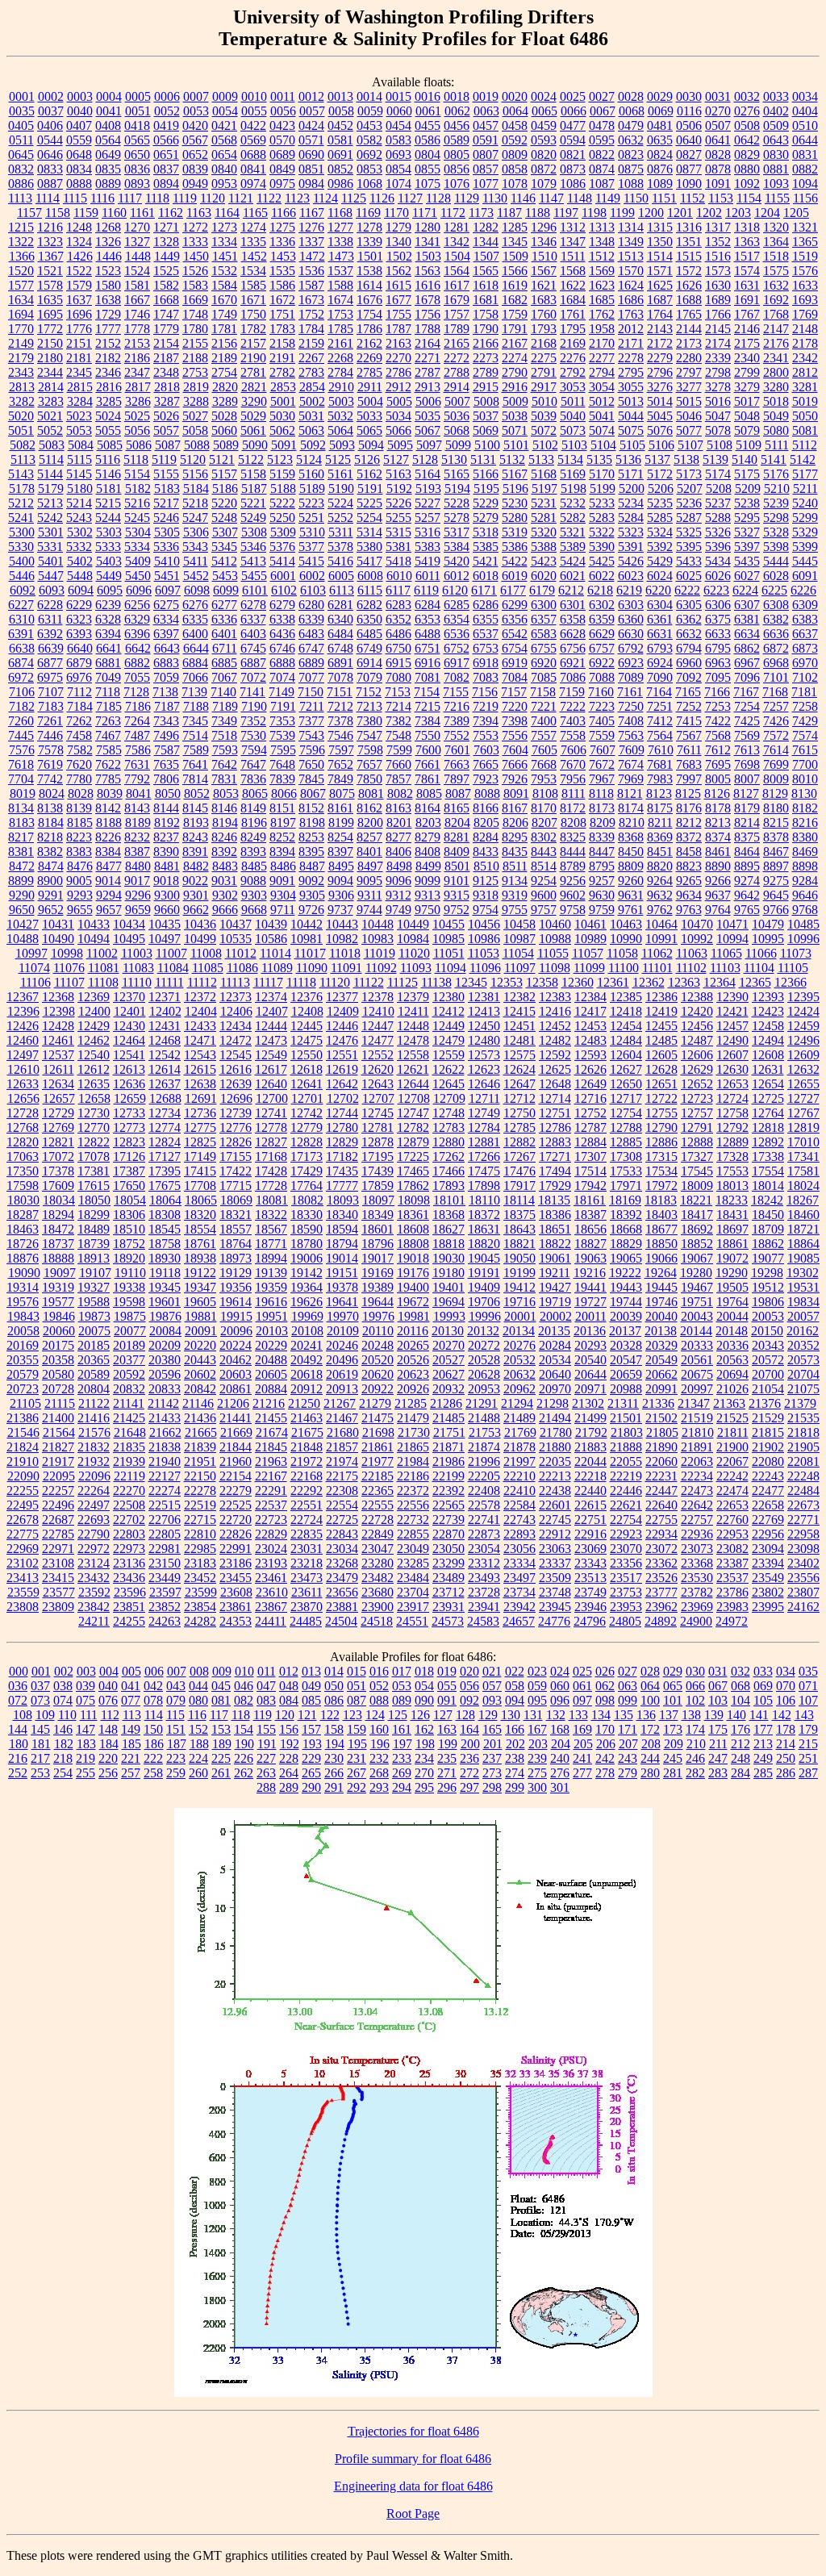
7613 (747, 750)
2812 (805, 372)
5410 (167, 561)
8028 (81, 793)
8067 (313, 793)
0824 (660, 154)
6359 (602, 619)
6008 (370, 576)
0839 (195, 169)
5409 (138, 561)
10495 (129, 939)
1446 (109, 256)
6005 (341, 576)
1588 (340, 285)
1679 (457, 300)
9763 (689, 910)
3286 (138, 401)
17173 (307, 1156)
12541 (129, 1055)
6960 (689, 663)
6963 (718, 663)
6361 (660, 619)
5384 (457, 547)
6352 (398, 619)
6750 (398, 648)
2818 (167, 387)
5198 (574, 488)
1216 (50, 227)
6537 (486, 634)
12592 (555, 1055)
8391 (195, 852)
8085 (429, 793)
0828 (718, 154)
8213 (718, 822)
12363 (684, 982)
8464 (747, 852)
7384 (428, 721)
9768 (805, 910)
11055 (553, 953)
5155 (166, 474)
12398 (59, 1011)
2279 (660, 358)
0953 (224, 184)
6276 (195, 605)
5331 (50, 547)
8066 (284, 793)
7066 (195, 677)
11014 (275, 953)
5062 (282, 430)
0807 (486, 154)
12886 (661, 1142)
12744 (342, 1113)
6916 (428, 663)
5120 (193, 459)
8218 (50, 837)
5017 (747, 401)
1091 (718, 184)
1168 (340, 213)
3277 (689, 387)
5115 (79, 459)
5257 (428, 518)
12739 (236, 1113)
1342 (457, 242)
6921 (573, 663)
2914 (457, 387)
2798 (718, 372)
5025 (137, 416)
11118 (301, 982)
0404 (805, 111)
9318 (486, 895)
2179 (21, 358)
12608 (768, 1055)
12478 (413, 1040)
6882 (137, 663)
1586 (282, 285)
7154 (427, 692)
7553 (486, 735)
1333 (195, 242)
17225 (413, 1156)
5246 (166, 518)
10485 (803, 924)
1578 (50, 285)
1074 (398, 184)
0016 (428, 96)
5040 (573, 416)
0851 (311, 169)
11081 (104, 968)
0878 (718, 169)
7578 (51, 750)
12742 (307, 1113)
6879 (79, 663)
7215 (428, 706)
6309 (805, 605)
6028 (776, 576)
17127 (165, 1156)
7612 (718, 750)
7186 (138, 706)
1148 (580, 198)
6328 (108, 619)
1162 (171, 213)
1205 (796, 213)
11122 (369, 982)
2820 (225, 387)
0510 (805, 125)
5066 (398, 430)
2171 (631, 343)
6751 (428, 648)
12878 (378, 1142)
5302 (80, 532)
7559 (602, 735)
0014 (369, 96)
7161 (630, 692)
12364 (720, 982)
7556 (515, 735)
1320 (776, 227)
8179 (747, 808)
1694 (21, 314)
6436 (282, 634)
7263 (108, 721)
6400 (195, 634)
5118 (136, 459)
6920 (544, 663)
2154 (166, 343)
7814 (195, 779)
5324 (660, 532)
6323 (79, 619)
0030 (689, 96)
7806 (166, 779)
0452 (340, 125)
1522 (79, 271)
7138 (165, 692)
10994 (732, 939)
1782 (253, 329)
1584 (224, 285)
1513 (631, 256)
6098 (197, 590)
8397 (340, 852)
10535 (236, 939)
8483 (225, 866)
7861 (428, 779)
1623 (602, 285)
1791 (515, 329)
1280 (428, 227)
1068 (369, 184)
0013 (340, 96)
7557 (544, 735)
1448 (138, 256)
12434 (236, 1026)
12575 (519, 1055)
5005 (399, 401)
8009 (776, 779)
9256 (573, 881)
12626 (590, 1069)
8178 (718, 808)
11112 (202, 982)
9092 (311, 881)
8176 (689, 808)
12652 (697, 1084)
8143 (137, 808)
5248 (224, 518)
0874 (602, 169)
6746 (282, 648)
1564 (457, 271)
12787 (590, 1127)
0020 (515, 96)
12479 (448, 1040)
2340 (747, 358)
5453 (225, 576)
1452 (254, 256)
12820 (23, 1142)
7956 (573, 779)
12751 (555, 1113)
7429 (805, 721)
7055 (137, 677)
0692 (369, 154)
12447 (378, 1026)
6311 (50, 619)
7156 (485, 692)
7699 (776, 764)
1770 (21, 329)
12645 (448, 1084)
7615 (805, 750)
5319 (515, 532)
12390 (732, 997)
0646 (50, 154)
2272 (457, 358)
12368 (58, 997)
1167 (312, 213)
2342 (805, 358)
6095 (110, 590)
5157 (224, 474)
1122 (269, 198)
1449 (167, 256)
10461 (590, 924)
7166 (717, 692)
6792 (631, 648)
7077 (311, 677)
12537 (58, 1055)
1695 (50, 314)
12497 (23, 1055)
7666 (515, 764)
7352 (253, 721)
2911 (370, 387)
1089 (660, 184)
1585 (253, 285)
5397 (747, 547)
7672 (602, 764)
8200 (370, 822)
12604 (626, 1055)
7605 (544, 750)
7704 (21, 779)
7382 (398, 721)
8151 (282, 808)
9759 (602, 910)
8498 (399, 866)
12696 (236, 1098)
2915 (486, 387)
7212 (340, 706)
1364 (776, 242)
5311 (341, 532)
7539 (282, 735)
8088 (487, 793)
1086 (573, 184)
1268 (108, 227)
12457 (732, 1026)
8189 (138, 822)
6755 (544, 648)
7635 (166, 764)
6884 (195, 663)
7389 (457, 721)
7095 (718, 677)
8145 (195, 808)
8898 (805, 866)
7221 (544, 706)
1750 (253, 314)
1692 (776, 300)
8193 (196, 822)
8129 (775, 793)
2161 (340, 343)
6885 (224, 663)
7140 (223, 692)
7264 (137, 721)
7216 (457, 706)
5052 (50, 430)
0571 (311, 140)
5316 (428, 532)
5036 (457, 416)
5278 (457, 518)
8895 (747, 866)
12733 (129, 1113)
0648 (79, 154)
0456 (457, 125)
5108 (720, 445)
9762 (660, 910)
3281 (805, 387)
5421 (486, 561)
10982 (342, 939)
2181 (79, 358)
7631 (137, 764)
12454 (626, 1026)
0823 (631, 154)
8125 (688, 793)
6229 (79, 605)
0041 (109, 111)
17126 (129, 1156)
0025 (573, 96)
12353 (507, 982)
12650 (626, 1084)
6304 (660, 605)
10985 (448, 939)
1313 (602, 227)
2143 (660, 329)
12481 (519, 1040)
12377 (342, 997)
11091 (346, 968)
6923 (631, 663)
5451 (167, 576)
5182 (138, 488)
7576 (22, 750)
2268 (340, 358)
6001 (283, 576)
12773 (129, 1127)
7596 (312, 750)
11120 (335, 982)
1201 (680, 213)
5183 (167, 488)
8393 (253, 852)
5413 (253, 561)
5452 (196, 576)
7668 (544, 764)
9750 (428, 910)
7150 (311, 692)
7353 (282, 721)
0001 (22, 96)
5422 (515, 561)
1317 (718, 227)
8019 (23, 793)
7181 (804, 692)
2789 (486, 372)
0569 (253, 140)
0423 (282, 125)
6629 (602, 634)
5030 (282, 416)
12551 (342, 1055)
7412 (660, 721)
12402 (165, 1011)
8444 (573, 852)
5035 (428, 416)
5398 (776, 547)
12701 (307, 1098)
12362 (649, 982)
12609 (803, 1055)
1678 (428, 300)
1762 (602, 314)
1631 (747, 285)
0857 (486, 169)
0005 (138, 96)
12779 (307, 1127)
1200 (651, 213)
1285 (515, 227)
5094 (371, 445)
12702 (343, 1098)
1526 (195, 271)
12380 (448, 997)
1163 (199, 213)
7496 (166, 735)
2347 (137, 372)
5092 (313, 445)
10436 (200, 924)
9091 (282, 881)
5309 (283, 532)
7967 (602, 779)
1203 (738, 213)
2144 (689, 329)
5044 (631, 416)
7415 (689, 721)
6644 (196, 648)
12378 (378, 997)
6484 (340, 634)
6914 (369, 663)
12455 (661, 1026)
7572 (776, 735)
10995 (768, 939)
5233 (602, 503)
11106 (35, 982)
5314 (369, 532)
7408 (631, 721)
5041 (602, 416)
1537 (340, 271)
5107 (690, 445)
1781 (224, 329)
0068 (632, 111)
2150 (50, 343)
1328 (166, 242)
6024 (660, 576)
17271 (555, 1156)
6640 (80, 648)
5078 (718, 430)
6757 (602, 648)
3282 (22, 401)
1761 (573, 314)
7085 (544, 677)
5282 (573, 518)
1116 (102, 198)
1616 (428, 285)
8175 (660, 808)
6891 (340, 663)
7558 (573, 735)
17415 (200, 1171)
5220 (224, 503)
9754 (486, 910)
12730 (94, 1113)
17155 (236, 1156)
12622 (448, 1069)
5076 (660, 430)
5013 (631, 401)
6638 (22, 648)
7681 (660, 764)
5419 (428, 561)
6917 (457, 663)
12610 (23, 1069)
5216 (137, 503)
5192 (399, 488)
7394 (486, 721)
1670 (224, 300)
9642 (747, 895)
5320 (544, 532)
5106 (661, 445)
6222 (687, 590)
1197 (566, 213)
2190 (253, 358)
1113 (20, 198)
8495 (341, 866)
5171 (631, 474)
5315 (398, 532)
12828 (307, 1142)
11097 (520, 968)
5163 (398, 474)
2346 (108, 372)
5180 (80, 488)
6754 (515, 648)
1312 (573, 227)
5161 (340, 474)
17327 (697, 1156)
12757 (697, 1113)
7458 (79, 735)
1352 (718, 242)
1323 (50, 242)
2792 (573, 372)
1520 (21, 271)
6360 (631, 619)
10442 (307, 924)
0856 (457, 169)
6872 (776, 648)
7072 (253, 677)
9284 (805, 881)
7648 (282, 764)
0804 (428, 154)
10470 (697, 924)
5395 (689, 547)
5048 (747, 416)
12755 (661, 1113)
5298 (776, 518)
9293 (80, 895)
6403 (253, 634)
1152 (693, 198)
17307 (590, 1156)
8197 (283, 822)
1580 (108, 285)
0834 (79, 169)
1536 (311, 271)
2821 (254, 387)
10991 (661, 939)
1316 (689, 227)
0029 (660, 96)
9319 (515, 895)
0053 (196, 111)
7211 (312, 706)
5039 (544, 416)
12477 (378, 1040)
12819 (803, 1127)
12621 (413, 1069)
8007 (747, 779)
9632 (660, 895)
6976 (79, 677)
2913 (428, 387)
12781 (378, 1127)
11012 (241, 953)
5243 (79, 518)
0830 (776, 154)
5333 (108, 547)
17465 (413, 1171)
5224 (340, 503)
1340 (398, 242)
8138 (50, 808)
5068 (457, 430)
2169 (573, 343)
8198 (312, 822)
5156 (195, 474)
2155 (195, 343)
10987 (519, 939)
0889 (108, 184)
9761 (631, 910)
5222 (282, 503)
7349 (224, 721)
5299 (805, 518)
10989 (590, 939)
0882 (805, 169)
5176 (776, 474)
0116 (689, 111)
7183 (51, 706)
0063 (486, 111)
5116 (108, 459)
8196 (254, 822)
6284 (428, 605)
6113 (342, 590)
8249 (253, 837)
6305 (689, 605)
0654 (224, 154)
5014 (660, 401)
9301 (196, 895)
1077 (486, 184)
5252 (340, 518)
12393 (768, 997)
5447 (51, 576)
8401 (369, 852)
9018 (166, 881)
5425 (602, 561)
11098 (555, 968)
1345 (515, 242)
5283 (602, 518)
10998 (67, 953)
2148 (805, 329)
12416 (555, 1011)
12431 (165, 1026)
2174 (718, 343)
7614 (776, 750)
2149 (21, 343)
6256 (137, 605)
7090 (660, 677)
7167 (746, 692)
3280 (776, 387)
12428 (58, 1026)
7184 (80, 706)
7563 (631, 735)
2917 (544, 387)
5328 (776, 532)
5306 (196, 532)
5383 (428, 547)
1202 (709, 213)
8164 (428, 808)
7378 (340, 721)
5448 (80, 576)
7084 (515, 677)
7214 (398, 706)
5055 (108, 430)
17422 (236, 1171)
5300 (22, 532)
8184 (51, 822)
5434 (718, 561)
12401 (130, 1011)
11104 (759, 968)
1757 (457, 314)
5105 (632, 445)
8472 (22, 866)
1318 (747, 227)
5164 (428, 474)
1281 (457, 227)
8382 (50, 852)
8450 (631, 852)
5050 (805, 416)
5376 (282, 547)
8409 (457, 852)
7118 (108, 692)
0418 (137, 125)
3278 (718, 387)
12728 (23, 1113)
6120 (455, 590)
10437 (236, 924)
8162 (369, 808)
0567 (195, 140)
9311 (370, 895)
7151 (340, 692)
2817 (138, 387)
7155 (456, 692)
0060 (399, 111)
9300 (167, 895)
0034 (805, 96)
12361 (613, 982)
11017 (310, 953)
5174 (718, 474)
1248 (79, 227)
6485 (369, 634)
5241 (21, 518)
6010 (399, 576)
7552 (457, 735)
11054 (518, 953)
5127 (396, 459)
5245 (137, 518)
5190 (341, 488)
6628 (573, 634)
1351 (689, 242)
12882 (519, 1142)
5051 (21, 430)
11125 (403, 982)
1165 (255, 213)
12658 (94, 1098)
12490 (732, 1040)
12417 (590, 1011)
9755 (515, 910)
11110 (137, 982)
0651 (166, 154)
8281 (457, 837)
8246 (224, 837)
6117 (398, 590)
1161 (142, 213)
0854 (398, 169)
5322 (602, 532)
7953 (544, 779)
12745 (378, 1113)
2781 (253, 372)
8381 (21, 852)
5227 (428, 503)
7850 (369, 779)
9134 (515, 881)
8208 (574, 822)
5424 (573, 561)
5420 (457, 561)
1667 (137, 300)
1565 (486, 271)
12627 (626, 1069)
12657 (59, 1098)
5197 (544, 488)
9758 (573, 910)
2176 (776, 343)
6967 (747, 663)
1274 (253, 227)
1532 (224, 271)
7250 (631, 706)
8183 (22, 822)
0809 (515, 154)
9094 (340, 881)
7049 (108, 677)
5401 (51, 561)
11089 (277, 968)
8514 (544, 866)
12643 (378, 1084)
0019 (486, 96)
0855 (428, 169)
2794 (602, 372)
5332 (79, 547)
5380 (369, 547)
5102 (545, 445)
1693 (805, 300)
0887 (50, 184)
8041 (139, 793)
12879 (413, 1142)
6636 (776, 634)
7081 (428, 677)
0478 (602, 125)
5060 (224, 430)
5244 (108, 518)
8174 (631, 808)
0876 (660, 169)
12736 (200, 1113)
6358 (573, 619)
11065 (726, 953)
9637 (718, 895)
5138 (686, 459)
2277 (602, 358)
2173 (689, 343)
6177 (513, 590)
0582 (369, 140)
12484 (626, 1040)
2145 (718, 329)
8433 (486, 852)
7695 (718, 764)
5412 (224, 561)
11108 (103, 982)
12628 (661, 1069)
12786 (555, 1127)
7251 (660, 706)
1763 (631, 314)
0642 (747, 140)
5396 (718, 547)
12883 (555, 1142)
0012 (311, 96)
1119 (185, 198)
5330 (21, 547)
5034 (398, 416)
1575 (776, 271)
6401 (224, 634)
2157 (253, 343)
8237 (166, 837)
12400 (94, 1011)
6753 (486, 648)
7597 (341, 750)
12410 (378, 1011)
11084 (173, 968)
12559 (448, 1055)
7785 (108, 779)
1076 (457, 184)
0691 (340, 154)
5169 (573, 474)
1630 (718, 285)
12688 (165, 1098)
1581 (137, 285)
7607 (603, 750)
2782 (282, 372)
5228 (457, 503)
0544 (50, 140)
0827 (689, 154)
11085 (208, 968)
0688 (253, 154)
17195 (378, 1156)
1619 (515, 285)
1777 (108, 329)
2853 (283, 387)
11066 (761, 953)
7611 (689, 750)
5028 (224, 416)
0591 (486, 140)
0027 (602, 96)
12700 (272, 1098)
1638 (108, 300)
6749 (369, 648)
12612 (94, 1069)
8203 (428, 822)
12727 (803, 1098)
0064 (515, 111)
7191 (283, 706)
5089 (226, 445)
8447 (602, 852)
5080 (776, 430)
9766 (776, 910)
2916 (515, 387)
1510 (544, 256)
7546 (340, 735)
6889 (311, 663)
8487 (312, 866)
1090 (689, 184)
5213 (50, 503)
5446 (22, 576)
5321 (573, 532)
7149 (282, 692)
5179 (51, 488)
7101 (776, 677)
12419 (661, 1011)
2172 (660, 343)
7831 (224, 779)
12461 (58, 1040)
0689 (282, 154)
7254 (747, 706)
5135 (599, 459)
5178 (22, 488)
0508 (747, 125)
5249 (253, 518)
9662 (196, 910)
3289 (225, 401)
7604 (515, 750)
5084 (81, 445)
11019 (380, 953)
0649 (108, 154)
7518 (224, 735)
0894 (166, 184)
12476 (342, 1040)
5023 (79, 416)
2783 (311, 372)
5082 (23, 445)
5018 (776, 401)
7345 (195, 721)
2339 (718, 358)
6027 (747, 576)
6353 (428, 619)
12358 (542, 982)
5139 (715, 459)
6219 (629, 590)
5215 (108, 503)
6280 (311, 605)
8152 (311, 808)
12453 (590, 1026)
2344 (50, 372)
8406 (398, 852)
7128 (136, 692)
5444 (776, 561)
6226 (803, 590)
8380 (805, 837)
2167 (515, 343)
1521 (50, 271)
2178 (805, 343)
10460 (555, 924)
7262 (79, 721)
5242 (50, 518)
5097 (429, 445)
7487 (137, 735)
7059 (166, 677)
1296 (544, 227)
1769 (805, 314)
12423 (768, 1011)
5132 (512, 459)
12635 (94, 1084)
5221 (253, 503)
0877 (689, 169)
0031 (718, 96)
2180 (50, 358)
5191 (370, 488)
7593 (225, 750)
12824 (165, 1142)
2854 (312, 387)
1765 (689, 314)
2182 (108, 358)
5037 (486, 416)
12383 (555, 997)
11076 (69, 968)
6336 (224, 619)
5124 (309, 459)
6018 (486, 576)
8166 (486, 808)
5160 (311, 474)
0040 (80, 111)
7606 (574, 750)
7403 (573, 721)
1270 (137, 227)
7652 (340, 764)
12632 (803, 1069)
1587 (311, 285)
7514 (195, 735)
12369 (94, 997)
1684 (573, 300)
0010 (254, 96)
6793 (660, 648)
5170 (602, 474)
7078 (340, 677)
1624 (631, 285)
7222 (573, 706)
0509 (776, 125)
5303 (109, 532)
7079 (369, 677)
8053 (226, 793)
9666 (225, 910)
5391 (631, 547)
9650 (22, 910)
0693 (398, 154)
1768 (776, 314)
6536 (457, 634)
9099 (428, 881)
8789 (573, 866)
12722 (661, 1098)
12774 (165, 1127)
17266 (484, 1156)
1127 (410, 198)
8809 (631, 866)
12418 (626, 1011)
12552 (378, 1055)
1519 (805, 256)
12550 (307, 1055)
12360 (578, 982)
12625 (555, 1069)
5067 (428, 430)
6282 (369, 605)
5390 (602, 547)
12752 (590, 1113)
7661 (428, 764)
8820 (660, 866)
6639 (51, 648)
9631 (631, 895)
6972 (21, 677)
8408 (428, 852)
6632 (689, 634)
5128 (425, 459)
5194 (457, 488)
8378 (776, 837)
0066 (574, 111)
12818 (768, 1127)
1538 (369, 271)
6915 (398, 663)
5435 (747, 561)
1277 (340, 227)
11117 (268, 982)
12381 (484, 997)
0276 (747, 111)
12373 (236, 997)
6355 (486, 619)
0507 (718, 125)
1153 (721, 198)
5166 (486, 474)
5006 (428, 401)
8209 (603, 822)
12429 (94, 1026)
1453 (283, 256)
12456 (697, 1026)
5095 (400, 445)
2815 (80, 387)
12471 (200, 1040)
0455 (428, 125)
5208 (719, 488)
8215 (776, 822)
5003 (341, 401)
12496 (803, 1040)
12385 (626, 997)
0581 (340, 140)
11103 (725, 968)
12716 (590, 1098)
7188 (196, 706)
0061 (428, 111)
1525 (166, 271)
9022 (195, 881)
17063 (23, 1156)
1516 (718, 256)
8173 (602, 808)
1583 (195, 285)
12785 (519, 1127)
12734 (165, 1113)
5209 (748, 488)
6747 (311, 648)
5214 (79, 503)
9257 (602, 881)
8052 (197, 793)
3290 (254, 401)
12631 (768, 1069)
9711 (283, 910)
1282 (486, 227)
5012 (602, 401)
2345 (79, 372)
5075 (631, 430)
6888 (282, 663)
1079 (544, 184)
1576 (805, 271)
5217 (166, 503)
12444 (271, 1026)
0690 (311, 154)
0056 (283, 111)
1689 (718, 300)
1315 (660, 227)
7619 (50, 764)
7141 (252, 692)
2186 (137, 358)
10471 (732, 924)
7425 (747, 721)
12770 (94, 1127)
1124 (325, 198)
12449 (448, 1026)
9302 (225, 895)
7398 (515, 721)
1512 (602, 256)
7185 (109, 706)
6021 (573, 576)
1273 (224, 227)
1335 (253, 242)
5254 (369, 518)
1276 (311, 227)
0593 (544, 140)
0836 (137, 169)
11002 (102, 953)
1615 (398, 285)
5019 (805, 401)
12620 (378, 1069)
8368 (631, 837)
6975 (50, 677)
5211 (805, 488)
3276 (660, 387)
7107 (51, 692)
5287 (689, 518)
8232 (137, 837)
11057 (588, 953)
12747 (413, 1113)
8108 (545, 793)
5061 (253, 430)
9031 (224, 881)
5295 (747, 518)
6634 (747, 634)
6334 (166, 619)
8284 (486, 837)
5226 (398, 503)
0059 (370, 111)
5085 (110, 445)
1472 (312, 256)
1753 (340, 314)
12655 (803, 1084)
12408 (307, 1011)
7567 (689, 735)
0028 (631, 96)
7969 (631, 779)
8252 (282, 837)
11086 (242, 968)
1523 (108, 271)
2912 (398, 387)
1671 (253, 300)
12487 (697, 1040)
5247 (195, 518)
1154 (749, 198)
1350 (660, 242)
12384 (590, 997)
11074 (34, 968)
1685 (602, 300)
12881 (484, 1142)
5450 (138, 576)
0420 (195, 125)
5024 (108, 416)
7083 (486, 677)
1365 (805, 242)
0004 (109, 96)
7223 (602, 706)
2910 (341, 387)
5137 (657, 459)
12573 (484, 1055)
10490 (58, 939)
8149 (253, 808)
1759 (515, 314)
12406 (236, 1011)
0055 (254, 111)
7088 (602, 677)
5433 (689, 561)
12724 (732, 1098)
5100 (487, 445)
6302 (602, 605)
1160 (114, 213)
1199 (622, 213)
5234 (631, 503)
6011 (428, 576)
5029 (253, 416)
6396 (137, 634)
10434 (129, 924)
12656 (23, 1098)
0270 (718, 111)
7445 (21, 735)
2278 (631, 358)
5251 (311, 518)
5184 (196, 488)
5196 (515, 488)
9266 (718, 881)
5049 (776, 416)
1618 (486, 285)
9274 (747, 881)
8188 (109, 822)
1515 (689, 256)
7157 (514, 692)
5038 (515, 416)
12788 (626, 1127)
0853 (369, 169)
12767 (803, 1113)
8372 (689, 837)
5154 (137, 474)
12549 (271, 1055)
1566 (515, 271)
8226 (108, 837)
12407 (272, 1011)
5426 (631, 561)
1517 (747, 256)
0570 (282, 140)
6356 (515, 619)
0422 (253, 125)
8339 (602, 837)
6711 (225, 648)
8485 (254, 866)
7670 (573, 764)
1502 (399, 256)
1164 (227, 213)
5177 (805, 474)
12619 (342, 1069)
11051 (449, 953)
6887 (253, 663)
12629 (697, 1069)
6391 (21, 634)
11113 (235, 982)
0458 (515, 125)
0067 (603, 111)
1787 (398, 329)
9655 (80, 910)
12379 (413, 997)
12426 (23, 1026)
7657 (369, 764)
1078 (515, 184)
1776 (79, 329)
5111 (777, 445)
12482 (555, 1040)
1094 (805, 184)
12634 (58, 1084)
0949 (195, 184)
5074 (602, 430)
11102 (691, 968)
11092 (381, 968)
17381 (94, 1171)
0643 (776, 140)
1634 (21, 300)
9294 (109, 895)
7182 (22, 706)
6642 (138, 648)
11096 (485, 968)
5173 (689, 474)
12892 (768, 1142)
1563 (428, 271)
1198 (594, 213)
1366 (22, 256)
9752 (457, 910)
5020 (21, 416)
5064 (340, 430)
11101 (657, 968)
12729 (58, 1113)
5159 (282, 474)
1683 (544, 300)
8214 (747, 822)
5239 (776, 503)
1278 (369, 227)
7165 (688, 692)
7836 (253, 779)
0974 (253, 184)
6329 (137, 619)
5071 (515, 430)
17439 (378, 1171)
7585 (109, 750)
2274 (515, 358)
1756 (428, 314)
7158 (543, 692)
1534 (253, 271)
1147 (551, 198)
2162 (369, 343)
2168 (544, 343)
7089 (631, 677)
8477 (109, 866)
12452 (555, 1026)
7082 (457, 677)
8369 (660, 837)
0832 (21, 169)
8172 (573, 808)
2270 (398, 358)
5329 (805, 532)
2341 (776, 358)
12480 (484, 1040)
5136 (628, 459)
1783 (282, 329)
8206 (515, 822)
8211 (660, 822)
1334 (224, 242)
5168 (544, 474)
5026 (166, 416)
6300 (544, 605)
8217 (21, 837)
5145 (79, 474)
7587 (167, 750)
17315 (661, 1156)
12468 (165, 1040)
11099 (589, 968)
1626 (689, 285)
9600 (544, 895)
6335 (195, 619)
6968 (776, 663)
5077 (689, 430)
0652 (195, 154)
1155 (777, 198)
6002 (312, 576)
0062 (457, 111)
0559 (79, 140)
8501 (457, 866)
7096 (747, 677)
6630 (631, 634)
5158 (253, 474)
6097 (168, 590)
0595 (602, 140)
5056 (137, 430)
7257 (776, 706)
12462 (94, 1040)
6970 (805, 663)
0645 (21, 154)
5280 (515, 518)
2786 (398, 372)
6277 (224, 605)
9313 (428, 895)
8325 (573, 837)
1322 (21, 242)
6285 (457, 605)
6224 (745, 590)
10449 (413, 924)
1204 (767, 213)
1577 (21, 285)
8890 (718, 866)
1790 (486, 329)
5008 (486, 401)
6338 (282, 619)
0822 (602, 154)
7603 (486, 750)
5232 (573, 503)
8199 (341, 822)
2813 (22, 387)
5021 (50, 416)
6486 (398, 634)
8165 (457, 808)
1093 (776, 184)
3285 (109, 401)
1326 (108, 242)
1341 (428, 242)
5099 (458, 445)
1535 (282, 271)
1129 (467, 198)
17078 (94, 1156)
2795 (631, 372)
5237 (718, 503)
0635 (660, 140)
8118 (601, 793)
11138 (436, 982)
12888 (697, 1142)
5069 (486, 430)
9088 (253, 881)
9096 (398, 881)
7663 (457, 764)
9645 (776, 895)
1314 (631, 227)
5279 (486, 518)
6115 (370, 590)
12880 (448, 1142)
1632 (776, 285)
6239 (108, 605)
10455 (448, 924)
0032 (747, 96)
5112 (805, 445)
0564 (108, 140)
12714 (555, 1098)
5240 (805, 503)
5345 (224, 547)
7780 (79, 779)
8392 (224, 852)
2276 (573, 358)
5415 (311, 561)
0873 (573, 169)
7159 (572, 692)
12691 (201, 1098)
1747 (166, 314)
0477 (573, 125)
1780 (195, 329)
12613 (129, 1069)
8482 (196, 866)
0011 (283, 96)
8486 (283, 866)
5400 (22, 561)
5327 (747, 532)
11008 (206, 953)
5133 (541, 459)
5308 (254, 532)
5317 (457, 532)
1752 (311, 314)
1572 (689, 271)
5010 (544, 401)
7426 (776, 721)
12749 (484, 1113)
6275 (166, 605)
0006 (167, 96)
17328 (732, 1156)
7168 (775, 692)
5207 (690, 488)
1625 (660, 285)
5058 (195, 430)
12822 (94, 1142)
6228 (50, 605)
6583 (544, 634)
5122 (251, 459)
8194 (225, 822)
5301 (51, 532)
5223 (311, 503)
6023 (631, 576)
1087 (602, 184)
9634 (689, 895)
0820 (544, 154)
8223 (79, 837)
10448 (378, 924)
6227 (21, 605)
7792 (137, 779)
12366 (791, 982)
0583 (398, 140)
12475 (307, 1040)
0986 (340, 184)
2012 (631, 329)
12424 (803, 1011)
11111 (169, 982)
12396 (23, 1011)
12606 (697, 1055)
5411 (196, 561)
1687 (660, 300)
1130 (495, 198)
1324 (79, 242)
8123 (659, 793)
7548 (398, 735)
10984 (413, 939)
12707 (378, 1098)
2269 (369, 358)
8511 (515, 866)
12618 (307, 1069)
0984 (311, 184)
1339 (369, 242)
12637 (165, 1084)
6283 (398, 605)
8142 (108, 808)
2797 (689, 372)
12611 (58, 1069)
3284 (80, 401)
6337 (253, 619)
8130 (804, 793)
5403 (109, 561)
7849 (340, 779)
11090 (312, 968)
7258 (805, 706)
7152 (369, 692)
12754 (626, 1113)
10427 (23, 924)
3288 (196, 401)
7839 (282, 779)
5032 (340, 416)
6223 (716, 590)
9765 (747, 910)
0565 (137, 140)
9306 (341, 895)
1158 (58, 213)
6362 (689, 619)
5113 (23, 459)
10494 (94, 939)
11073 (796, 953)
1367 (51, 256)
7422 (718, 721)
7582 (80, 750)
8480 (138, 866)
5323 (631, 532)
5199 (603, 488)
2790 (515, 372)
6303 (631, 605)
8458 (689, 852)
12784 (484, 1127)
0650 (137, 154)
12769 (58, 1127)
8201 (399, 822)
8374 (718, 837)
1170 (396, 213)
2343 (21, 372)
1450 (196, 256)
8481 (167, 866)
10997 (31, 953)
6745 (253, 648)
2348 (166, 372)
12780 (342, 1127)
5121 (222, 459)
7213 (369, 706)
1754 (369, 314)
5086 (139, 445)
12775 (200, 1127)
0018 (457, 96)
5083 (52, 445)
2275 (544, 358)
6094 (81, 590)
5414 (282, 561)
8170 (544, 808)
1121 (241, 198)
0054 (225, 111)
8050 (168, 793)
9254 (544, 881)
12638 (200, 1084)
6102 (284, 590)
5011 (573, 401)
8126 (717, 793)
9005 (79, 881)
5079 (747, 430)
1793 (544, 329)
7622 (108, 764)
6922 (602, 663)
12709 (449, 1098)
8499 (428, 866)
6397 (166, 634)
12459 (803, 1026)
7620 (79, 764)
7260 (21, 721)
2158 (282, 343)
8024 (52, 793)
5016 (718, 401)
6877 (50, 663)
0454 (398, 125)
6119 (426, 590)
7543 (311, 735)
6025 (689, 576)
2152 (108, 343)
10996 (803, 939)
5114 (51, 459)
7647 (253, 764)
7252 (689, 706)
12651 (661, 1084)
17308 (626, 1156)
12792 (732, 1127)
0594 (573, 140)
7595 (283, 750)
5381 (398, 547)
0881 (776, 169)
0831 (805, 154)
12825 (200, 1142)
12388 (697, 997)
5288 (718, 518)
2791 (544, 372)
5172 (660, 474)
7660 (398, 764)
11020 (414, 953)
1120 (213, 198)
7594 (254, 750)
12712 (519, 1098)
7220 (515, 706)
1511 (573, 256)
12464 (129, 1040)
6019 (515, 576)
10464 (661, 924)
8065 (255, 793)
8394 (282, 852)
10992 (697, 939)
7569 (747, 735)
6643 (167, 648)
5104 (603, 445)
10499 (200, 939)
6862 (747, 648)
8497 (370, 866)
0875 (631, 169)
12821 (58, 1142)
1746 (137, 314)
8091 (516, 793)
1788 (428, 329)
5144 (50, 474)
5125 (338, 459)
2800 (776, 372)
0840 (224, 169)
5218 (195, 503)
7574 (805, 735)
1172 (453, 213)
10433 (94, 924)
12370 (129, 997)
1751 (282, 314)
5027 (195, 416)
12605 (661, 1055)
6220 (658, 590)
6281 (340, 605)
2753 (195, 372)
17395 (165, 1171)
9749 (398, 910)
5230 (515, 503)
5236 (689, 503)
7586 (138, 750)
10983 (378, 939)
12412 (448, 1011)
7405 (602, 721)
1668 (166, 300)
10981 (307, 939)
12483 (590, 1040)
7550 (428, 735)
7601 (457, 750)
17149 (200, 1156)
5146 (108, 474)
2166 (486, 343)
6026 (718, 576)
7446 (50, 735)
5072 (544, 430)
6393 (79, 634)
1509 (515, 256)
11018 (345, 953)
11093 (416, 968)
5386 (515, 547)
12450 (484, 1026)
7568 (718, 735)
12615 (200, 1069)
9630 (602, 895)
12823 (129, 1142)
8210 (632, 822)
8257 (369, 837)
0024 (544, 96)
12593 (590, 1055)
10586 (271, 939)
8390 (166, 852)
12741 (271, 1113)
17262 (448, 1156)
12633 (23, 1084)
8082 (400, 793)
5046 (689, 416)
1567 (544, 271)
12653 (732, 1084)
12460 (23, 1040)
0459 (544, 125)
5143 (21, 474)
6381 (747, 619)
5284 (631, 518)
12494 (768, 1040)
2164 (428, 343)
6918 (486, 663)
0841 (253, 169)
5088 (197, 445)
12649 (590, 1084)
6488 (428, 634)
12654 (768, 1084)
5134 (570, 459)
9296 (138, 895)
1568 (573, 271)
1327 (137, 242)
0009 (225, 96)
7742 (50, 779)
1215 (21, 227)
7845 (311, 779)
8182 (805, 808)
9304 (283, 895)
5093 (342, 445)
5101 (516, 445)
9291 (51, 895)
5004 (370, 401)
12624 (519, 1069)
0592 (515, 140)
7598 (370, 750)
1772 (50, 329)
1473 (341, 256)
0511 (21, 140)
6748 (340, 648)
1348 (602, 242)
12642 (342, 1084)
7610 (661, 750)
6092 (23, 590)
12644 (413, 1084)
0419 (166, 125)
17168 (271, 1156)
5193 (428, 488)
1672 (282, 300)
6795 (718, 648)
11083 (138, 968)
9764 (718, 910)
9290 (22, 895)
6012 (457, 576)
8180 (776, 808)
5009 (515, 401)
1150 (636, 198)
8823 (689, 866)
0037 (51, 111)
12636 (129, 1084)
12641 (307, 1084)
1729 (108, 314)
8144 (166, 808)
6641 (109, 648)
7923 (486, 779)
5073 (573, 430)
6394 (108, 634)
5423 (544, 561)
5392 (660, 547)
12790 (661, 1127)
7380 (369, 721)
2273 (486, 358)
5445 (805, 561)
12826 (236, 1142)
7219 (486, 706)
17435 (342, 1171)
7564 (660, 735)
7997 (689, 779)
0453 (369, 125)
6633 (718, 634)
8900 (50, 881)
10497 (165, 939)
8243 (195, 837)
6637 (805, 634)
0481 (660, 125)
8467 (776, 852)
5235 (660, 503)
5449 (109, 576)
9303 (254, 895)
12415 (519, 1011)
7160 (601, 692)
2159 (311, 343)
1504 (457, 256)
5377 (311, 547)
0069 (661, 111)
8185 (80, 822)
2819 (196, 387)
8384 (108, 852)
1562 (398, 271)
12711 (484, 1098)
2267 (311, 358)
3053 (573, 387)
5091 (284, 445)
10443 (342, 924)
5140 (745, 459)
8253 (311, 837)
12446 (342, 1026)
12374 (271, 997)
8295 (515, 837)
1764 (660, 314)
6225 (774, 590)
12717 (626, 1098)
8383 (79, 852)
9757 (544, 910)
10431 (58, 924)
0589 (457, 140)
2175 (747, 343)
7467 (108, 735)
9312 (398, 895)
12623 (484, 1069)
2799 (747, 372)
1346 (544, 242)
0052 (167, 111)
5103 (574, 445)
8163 (398, 808)
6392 (50, 634)
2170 (602, 343)
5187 (254, 488)
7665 (486, 764)
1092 (747, 184)
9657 (109, 910)
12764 (768, 1113)
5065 (369, 430)
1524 (137, 271)
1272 (195, 227)
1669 (195, 300)
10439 (271, 924)
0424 (311, 125)
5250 (282, 518)
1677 (398, 300)
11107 (69, 982)
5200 (632, 488)
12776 (236, 1127)
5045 (660, 416)
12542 (165, 1055)
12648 (555, 1084)
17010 (803, 1142)
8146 (224, 808)
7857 (398, 779)
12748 (448, 1113)
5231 (544, 503)
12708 (414, 1098)
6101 (255, 590)
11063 (692, 953)
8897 (776, 866)
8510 (486, 866)
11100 (624, 968)
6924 (660, 663)
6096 (139, 590)
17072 (58, 1156)
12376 (307, 997)
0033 (776, 96)
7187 (167, 706)
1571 (660, 271)
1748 (195, 314)
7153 (398, 692)
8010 (805, 779)
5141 (774, 459)
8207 (544, 822)
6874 (21, 663)
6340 (340, 619)
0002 (51, 96)
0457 (486, 125)
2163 (398, 343)
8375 (747, 837)
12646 (484, 1084)
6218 (600, 590)
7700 (805, 764)
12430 (129, 1026)
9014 (108, 881)
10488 (23, 939)
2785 (369, 372)
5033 (369, 416)
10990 (626, 939)
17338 (768, 1156)
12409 (343, 1011)
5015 (689, 401)
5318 (486, 532)
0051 (138, 111)
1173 (481, 213)
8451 (660, 852)
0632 (631, 140)
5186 (225, 488)
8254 (340, 837)
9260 (631, 881)
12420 (697, 1011)
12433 (200, 1026)
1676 (369, 300)
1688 (689, 300)
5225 (369, 503)
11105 (793, 968)
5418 (398, 561)
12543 (200, 1055)
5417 (369, 561)
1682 (515, 300)
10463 (626, 924)
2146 (747, 329)
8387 (137, 852)
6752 (457, 648)
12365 (755, 982)
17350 (23, 1171)
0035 (22, 111)
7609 (632, 750)
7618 (21, 764)
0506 (689, 125)
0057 (312, 111)
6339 (311, 619)
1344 (486, 242)
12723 (697, 1098)
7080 (398, 677)
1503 (428, 256)
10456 (484, 924)
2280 (689, 358)
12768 (23, 1127)
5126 (367, 459)
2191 (282, 358)
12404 (201, 1011)
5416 (340, 561)
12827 (271, 1142)
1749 (224, 314)
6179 (542, 590)
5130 (454, 459)
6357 (544, 619)
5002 (312, 401)
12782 (413, 1127)
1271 (166, 227)
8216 (805, 822)
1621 (544, 285)
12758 (732, 1113)
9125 (486, 881)
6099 (226, 590)
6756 (573, 648)
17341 (803, 1156)
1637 (79, 300)
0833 (50, 169)
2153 (137, 343)
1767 (747, 314)
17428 (271, 1171)
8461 (718, 852)
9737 (340, 910)
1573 (718, 271)
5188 (283, 488)
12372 (200, 997)
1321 (805, 227)
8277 (398, 837)
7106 (22, 692)
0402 (776, 111)
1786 (369, 329)
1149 (608, 198)
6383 (805, 619)
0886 (21, 184)
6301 (573, 605)
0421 (224, 125)
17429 (307, 1171)
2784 (340, 372)
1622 (573, 285)
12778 (271, 1127)
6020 (544, 576)
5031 (311, 416)
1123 (297, 198)
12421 (732, 1011)
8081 (371, 793)
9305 (312, 895)
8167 (515, 808)
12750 (519, 1113)
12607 (732, 1055)
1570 (631, 271)
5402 (80, 561)
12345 (471, 982)
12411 (413, 1011)
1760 (544, 314)
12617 (271, 1069)
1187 (509, 213)
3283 (51, 401)
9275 (776, 881)
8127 (746, 793)
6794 (689, 648)
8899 (21, 881)
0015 (398, 96)
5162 (369, 474)
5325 (689, 532)
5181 (109, 488)
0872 (544, 169)
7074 (282, 677)
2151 (79, 343)
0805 (457, 154)
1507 (486, 256)
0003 (80, 96)
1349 (631, 242)
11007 (171, 953)
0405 (21, 125)
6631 (660, 634)
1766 (718, 314)
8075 (342, 793)
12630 (732, 1069)
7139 (194, 692)
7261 (50, 721)
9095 (369, 881)
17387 (129, 1171)
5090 (255, 445)
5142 (803, 459)
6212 (571, 590)
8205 (486, 822)
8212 (689, 822)
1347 (573, 242)
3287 (167, 401)
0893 (137, 184)
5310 (312, 532)
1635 (50, 300)
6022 (602, 576)
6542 (515, 634)
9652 (51, 910)
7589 (196, 750)
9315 (457, 895)
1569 (602, 271)
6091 (805, 576)
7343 (166, 721)
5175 (747, 474)
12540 (94, 1055)
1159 (86, 213)
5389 (573, 547)
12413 (484, 1011)
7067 (224, 677)
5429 (660, 561)
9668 (254, 910)
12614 (165, 1069)
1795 (573, 329)
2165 (457, 343)
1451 (225, 256)
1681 (486, 300)
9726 (311, 910)
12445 (307, 1026)
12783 (448, 1127)
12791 (697, 1127)
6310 (22, 619)
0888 (79, 184)
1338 (340, 242)
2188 (195, 358)
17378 (58, 1171)
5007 (457, 401)
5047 (718, 416)
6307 (747, 605)
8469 (805, 852)
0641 (718, 140)
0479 (631, 125)
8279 (428, 837)
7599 (399, 750)
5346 (253, 547)
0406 (50, 125)
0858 (515, 169)
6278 (253, 605)
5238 (747, 503)
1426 (80, 256)
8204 (457, 822)
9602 (573, 895)
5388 (544, 547)
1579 (79, 285)
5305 (167, 532)
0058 (341, 111)
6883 (166, 663)
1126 (382, 198)
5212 (21, 503)
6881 (108, 663)
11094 (451, 968)
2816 (109, 387)
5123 (280, 459)
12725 (768, 1098)
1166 (284, 213)
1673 (311, 300)
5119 (164, 459)
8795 (602, 866)
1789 (457, 329)
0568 (224, 140)
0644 (805, 140)
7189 (225, 706)
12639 (236, 1084)
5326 (718, 532)
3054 (602, 387)
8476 (80, 866)
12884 (590, 1142)
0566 (166, 140)
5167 (515, 474)
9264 (660, 881)
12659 (130, 1098)
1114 (48, 198)
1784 (311, 329)
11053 (484, 953)
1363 (747, 242)
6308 (776, 605)
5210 (777, 488)
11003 (137, 953)
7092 (689, 677)
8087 (458, 793)
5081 (805, 430)
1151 (664, 198)
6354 (457, 619)
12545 (236, 1055)
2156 (224, 343)
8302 (544, 837)
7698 (747, 764)
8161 (340, 808)
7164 (659, 692)
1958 (602, 329)
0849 (282, 169)
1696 (79, 314)
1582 (166, 285)
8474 (51, 866)
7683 (689, 764)
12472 (236, 1040)
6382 (776, 619)
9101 (457, 881)
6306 (718, 605)
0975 (282, 184)
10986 (484, 939)
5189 (312, 488)
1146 (523, 198)
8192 (167, 822)
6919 (515, 663)
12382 (519, 997)
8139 (79, 808)
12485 (661, 1040)
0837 (166, 169)
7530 (253, 735)
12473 (271, 1040)
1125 (354, 198)
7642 (224, 764)
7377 (311, 721)
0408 (108, 125)
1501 (370, 256)
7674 (631, 764)
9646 (805, 895)
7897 (457, 779)
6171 (484, 590)
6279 (282, 605)
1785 (340, 329)
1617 (457, 285)
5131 (483, 459)
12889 (732, 1142)
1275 (282, 227)
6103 (313, 590)
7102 (805, 677)
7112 (79, 692)
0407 (79, 125)
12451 (519, 1026)
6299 (515, 605)
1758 (486, 314)
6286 (486, 605)
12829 (342, 1142)
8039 (110, 793)
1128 (438, 198)
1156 (805, 198)
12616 (236, 1069)
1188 (538, 213)
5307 (225, 532)
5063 (311, 430)
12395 (803, 997)
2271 (428, 358)
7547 (369, 735)
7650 (311, 764)
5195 (486, 488)
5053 (79, 430)
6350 (369, 619)
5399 (805, 547)
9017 (137, 881)
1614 (369, 285)
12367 (23, 997)
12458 (768, 1026)
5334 (137, 547)
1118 (157, 198)
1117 (130, 198)
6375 (718, 619)
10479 (768, 924)
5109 (749, 445)
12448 (413, 1026)
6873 (805, 648)
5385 (486, 547)
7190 (254, 706)
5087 (168, 445)
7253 (718, 706)
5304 (138, 532)
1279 (398, 227)
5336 (166, 547)
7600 (428, 750)
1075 (428, 184)
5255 (398, 518)
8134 (21, 808)
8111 (574, 793)
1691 (747, 300)
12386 (661, 997)
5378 (340, 547)
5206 (661, 488)
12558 (413, 1055)
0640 (689, 140)
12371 (165, 997)
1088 (631, 184)
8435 (515, 852)
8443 (544, 852)
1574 (747, 271)
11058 (622, 953)
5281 (544, 518)
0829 (747, 154)
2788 (457, 372)
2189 (224, 358)
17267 (519, 1156)
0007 (196, 96)
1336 (282, 242)
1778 (137, 329)
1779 (166, 329)
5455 (254, 576)
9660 (167, 910)
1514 (660, 256)
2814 (51, 387)
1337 (311, 242)
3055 (631, 387)
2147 (776, 329)
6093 (52, 590)
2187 (166, 358)
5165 (457, 474)
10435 (165, 924)
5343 (195, 547)
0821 (573, 154)
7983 (660, 779)
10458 (519, 924)
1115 (75, 198)
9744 (369, 910)
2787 (428, 372)
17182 (342, 1156)
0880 (747, 169)
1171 (425, 213)
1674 (340, 300)
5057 (166, 430)
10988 (555, 939)
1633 (805, 285)
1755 (398, 314)
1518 (776, 256)
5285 (660, 518)
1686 (631, 300)
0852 (340, 169)
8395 (311, 852)
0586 (428, 140)
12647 (519, 1084)
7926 (515, 779)
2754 (224, 372)
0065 (544, 111)
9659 (138, 910)
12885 (626, 1142)
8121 (630, 793)
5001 (283, 401)
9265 (689, 881)
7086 (573, 677)
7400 (544, 721)
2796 (660, 372)
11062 (657, 953)
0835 (108, 169)
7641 (195, 764)
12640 (271, 1084)
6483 (311, 634)
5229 (486, 503)
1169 (368, 213)
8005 (718, 779)
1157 (29, 213)
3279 (747, 387)
